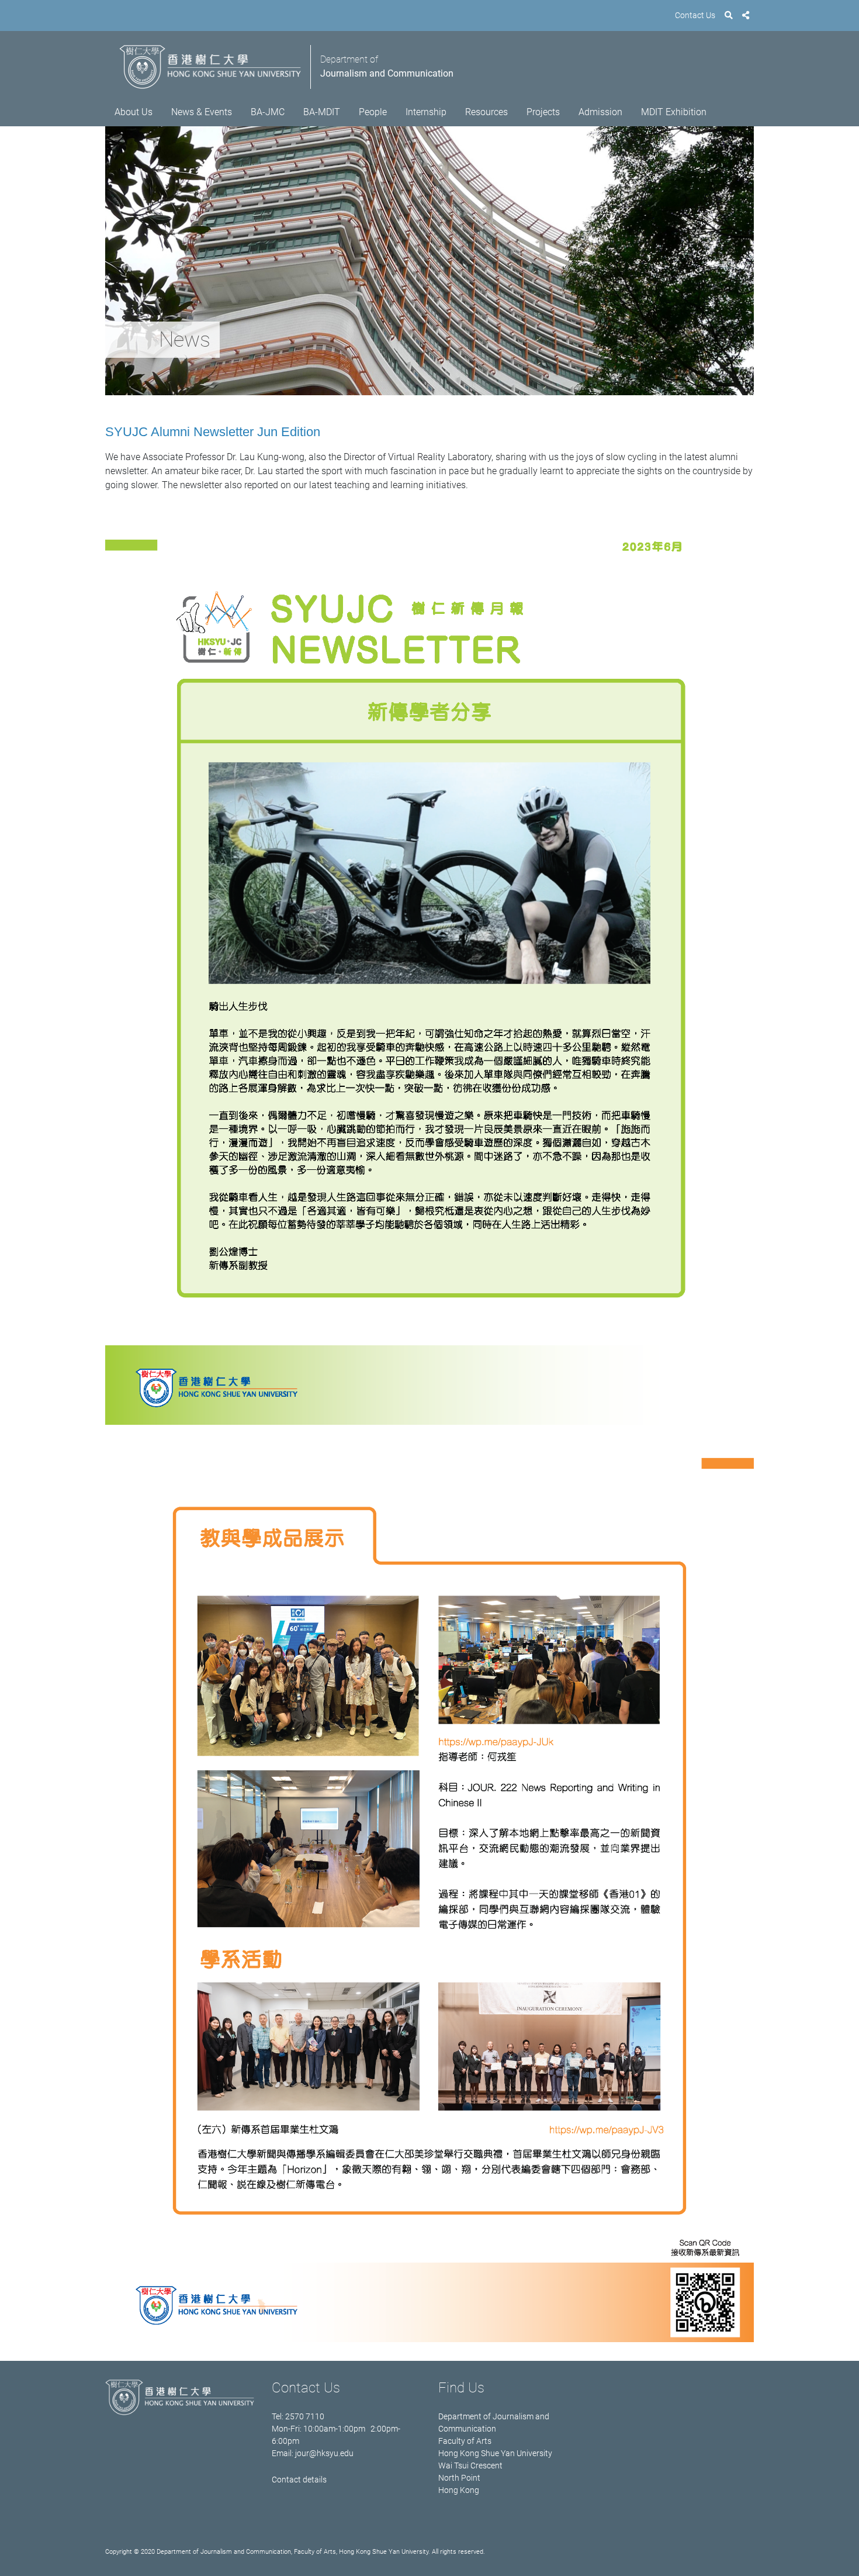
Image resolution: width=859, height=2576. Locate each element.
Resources (486, 112)
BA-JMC (268, 112)
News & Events (202, 112)
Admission (600, 112)
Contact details (299, 2480)
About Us (134, 112)
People (373, 112)
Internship (426, 112)
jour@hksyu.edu (324, 2453)
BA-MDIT (322, 112)
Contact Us (695, 15)
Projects (543, 112)
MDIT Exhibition (674, 112)
